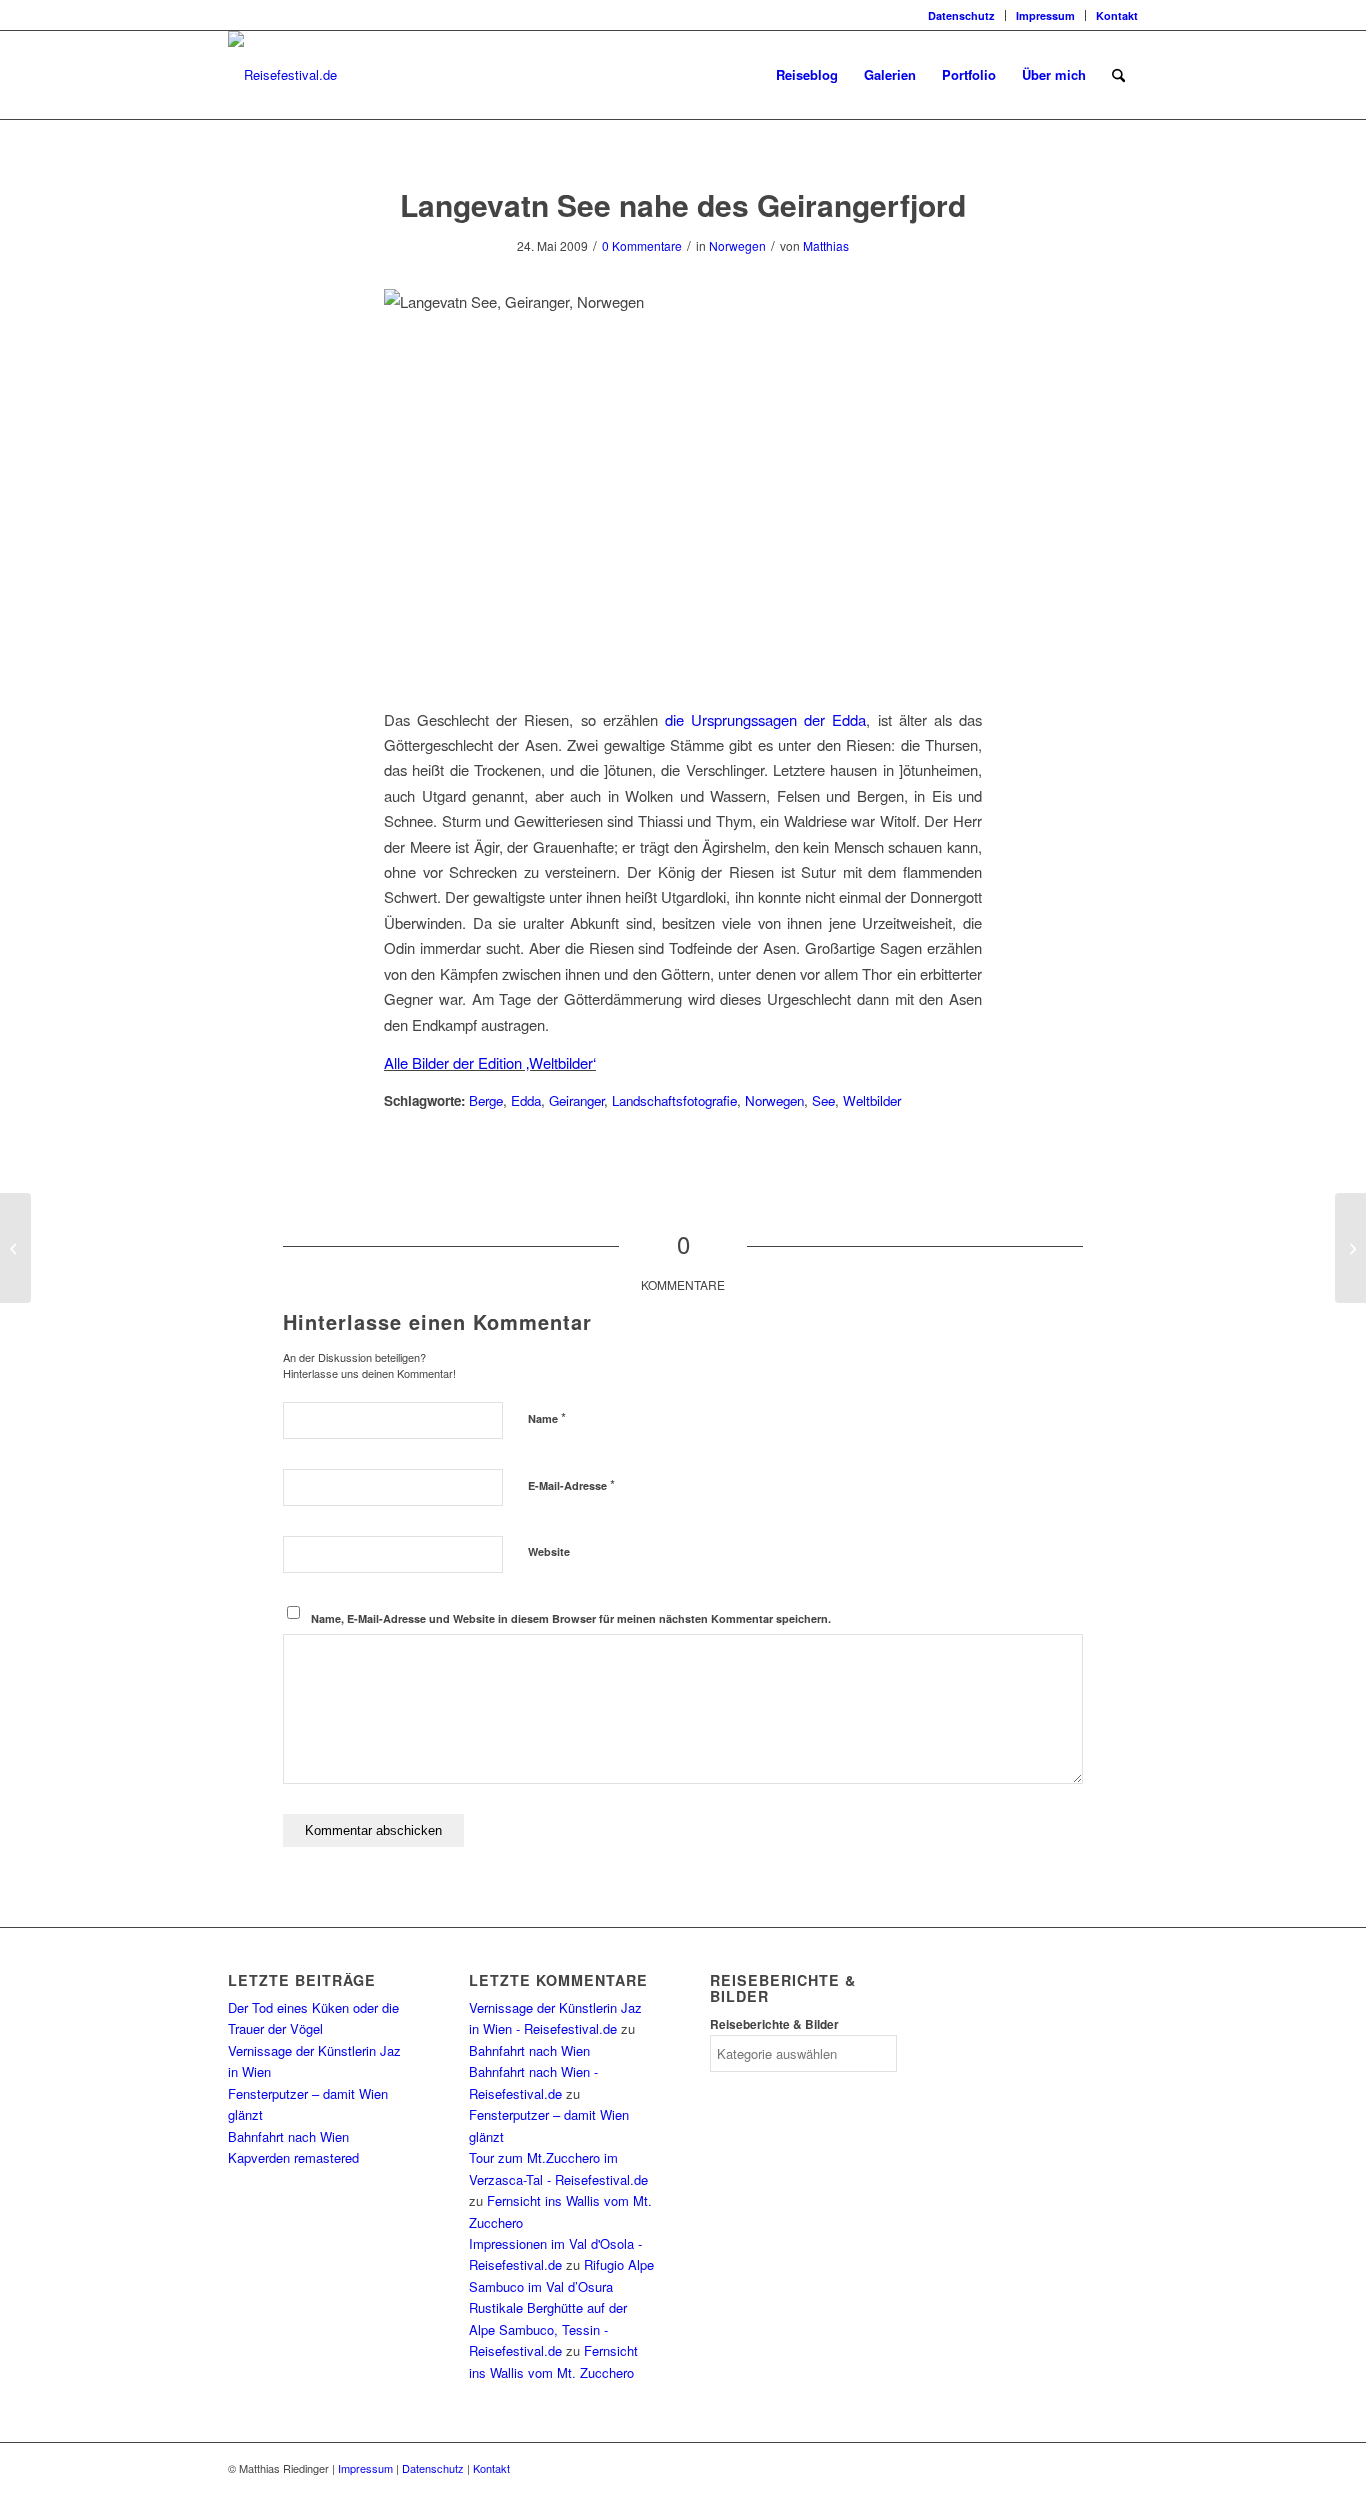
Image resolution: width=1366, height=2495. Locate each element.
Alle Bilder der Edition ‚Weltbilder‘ (490, 1062)
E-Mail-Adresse (571, 1484)
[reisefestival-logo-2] (282, 75)
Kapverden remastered (293, 2157)
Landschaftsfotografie (674, 1100)
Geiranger (576, 1100)
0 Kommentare (642, 245)
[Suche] (1118, 75)
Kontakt (1117, 15)
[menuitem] (962, 15)
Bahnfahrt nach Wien (288, 2136)
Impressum (1045, 15)
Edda (526, 1100)
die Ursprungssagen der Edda (765, 719)
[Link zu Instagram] (234, 15)
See (823, 1100)
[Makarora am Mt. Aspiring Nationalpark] (15, 1248)
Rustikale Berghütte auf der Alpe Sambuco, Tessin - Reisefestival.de (548, 2329)
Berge (486, 1100)
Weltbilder (872, 1100)
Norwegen (737, 245)
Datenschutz (961, 15)
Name (547, 1417)
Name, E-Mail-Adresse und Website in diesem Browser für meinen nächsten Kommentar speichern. (571, 1618)
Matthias (826, 245)
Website (549, 1551)
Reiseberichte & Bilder (774, 2024)
